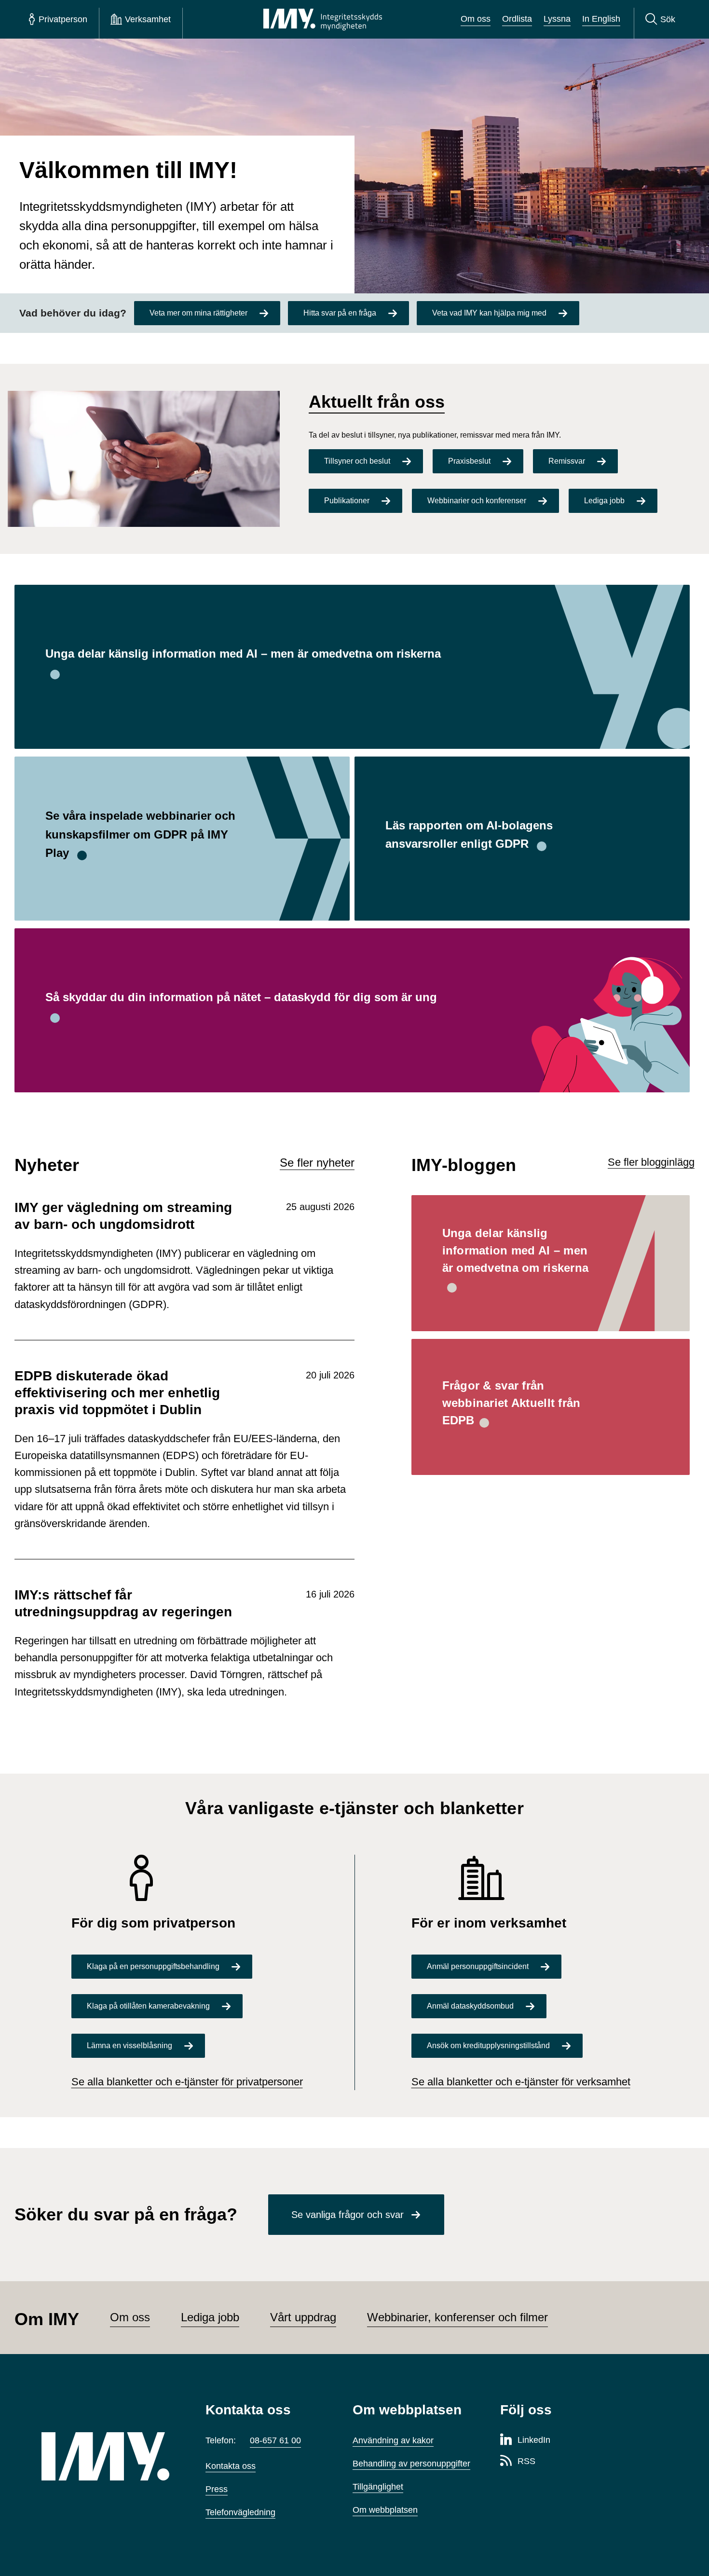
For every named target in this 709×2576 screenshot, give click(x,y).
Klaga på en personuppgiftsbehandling (153, 1966)
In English (601, 19)
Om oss (476, 19)
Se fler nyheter (317, 1163)
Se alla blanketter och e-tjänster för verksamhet (521, 2082)
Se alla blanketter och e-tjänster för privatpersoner (187, 2082)
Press (217, 2489)
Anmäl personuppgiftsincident (478, 1966)
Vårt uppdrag (303, 2317)
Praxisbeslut (469, 461)
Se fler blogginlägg (651, 1162)
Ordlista (517, 19)
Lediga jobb (604, 501)
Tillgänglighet (378, 2487)
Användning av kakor (393, 2440)
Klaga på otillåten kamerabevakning (148, 2006)
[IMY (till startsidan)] (109, 2456)
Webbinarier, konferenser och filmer (457, 2317)
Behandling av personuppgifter (411, 2464)
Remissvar (567, 461)
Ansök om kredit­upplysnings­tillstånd (488, 2046)
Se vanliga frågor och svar (348, 2215)
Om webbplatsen (385, 2510)
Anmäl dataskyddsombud (470, 2006)
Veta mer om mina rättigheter (198, 313)
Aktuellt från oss (377, 402)
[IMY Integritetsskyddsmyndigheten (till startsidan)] (323, 19)
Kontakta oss (231, 2466)
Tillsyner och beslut (357, 461)
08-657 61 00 (275, 2440)
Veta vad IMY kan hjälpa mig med (489, 313)
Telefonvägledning (240, 2512)
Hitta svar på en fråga (340, 313)
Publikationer (347, 501)
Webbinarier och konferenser (477, 501)
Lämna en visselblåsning (130, 2046)
